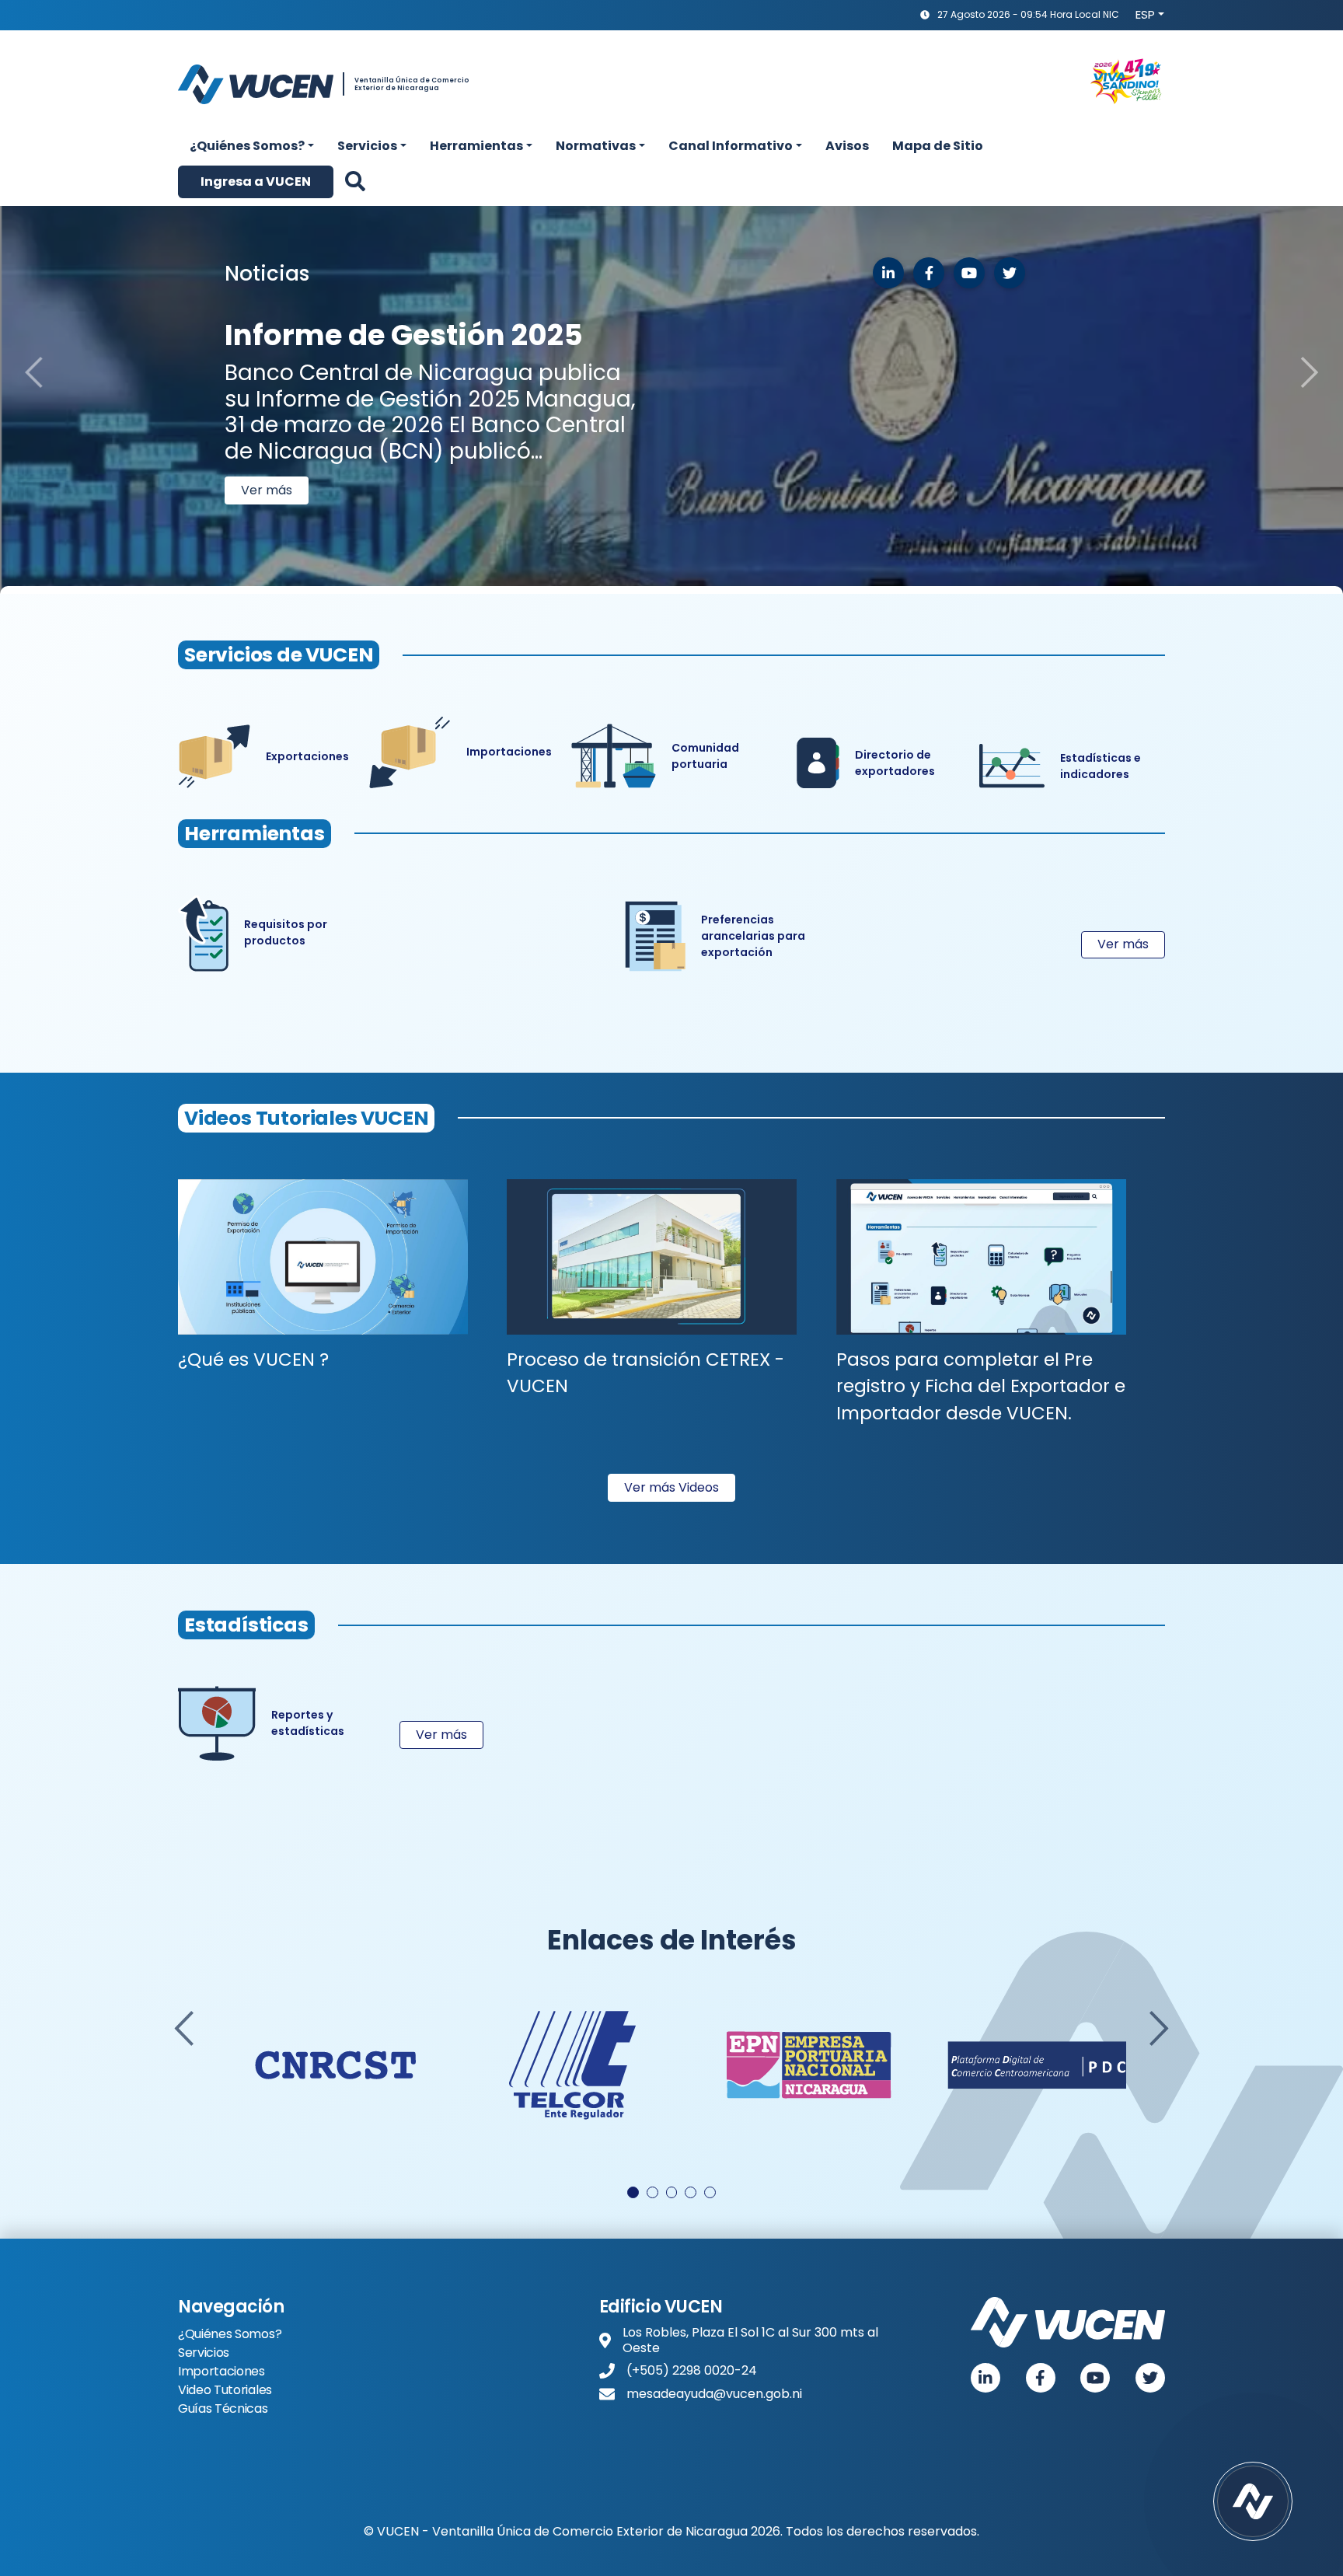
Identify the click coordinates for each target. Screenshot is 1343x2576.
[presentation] (184, 2028)
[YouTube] (1095, 2378)
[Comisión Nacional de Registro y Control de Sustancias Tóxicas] (335, 2065)
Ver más (267, 451)
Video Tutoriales (225, 2390)
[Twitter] (1150, 2378)
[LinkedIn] (888, 273)
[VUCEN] (1068, 2322)
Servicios (204, 2353)
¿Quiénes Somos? (230, 2334)
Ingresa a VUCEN (256, 182)
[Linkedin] (985, 2378)
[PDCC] (1046, 2065)
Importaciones (222, 2371)
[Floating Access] (1253, 2501)
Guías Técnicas (223, 2408)
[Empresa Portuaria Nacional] (809, 2065)
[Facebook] (1041, 2378)
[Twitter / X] (1010, 273)
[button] (252, 146)
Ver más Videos (671, 1487)
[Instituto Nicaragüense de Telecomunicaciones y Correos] (572, 2065)
